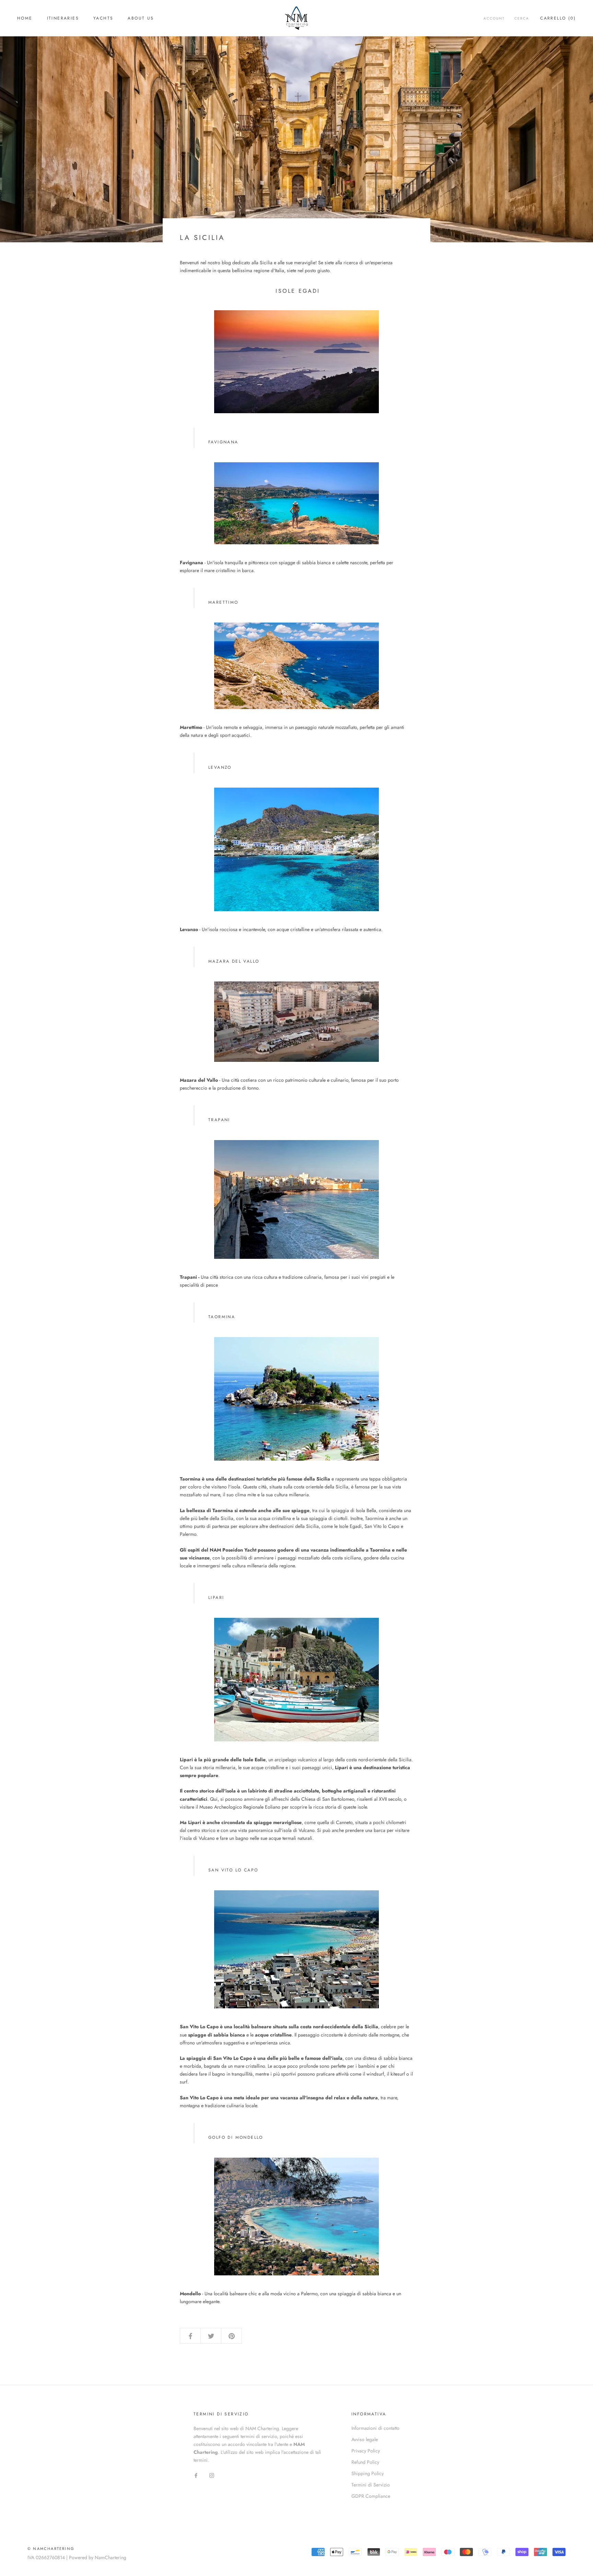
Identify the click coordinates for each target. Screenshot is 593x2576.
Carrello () (558, 18)
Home (25, 18)
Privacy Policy (366, 2451)
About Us (141, 18)
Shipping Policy (368, 2473)
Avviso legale (365, 2439)
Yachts (103, 18)
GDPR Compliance (371, 2496)
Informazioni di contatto (375, 2428)
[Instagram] (212, 2475)
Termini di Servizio (371, 2485)
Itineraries (63, 18)
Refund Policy (365, 2462)
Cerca (522, 18)
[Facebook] (196, 2475)
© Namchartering (51, 2549)
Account (494, 18)
